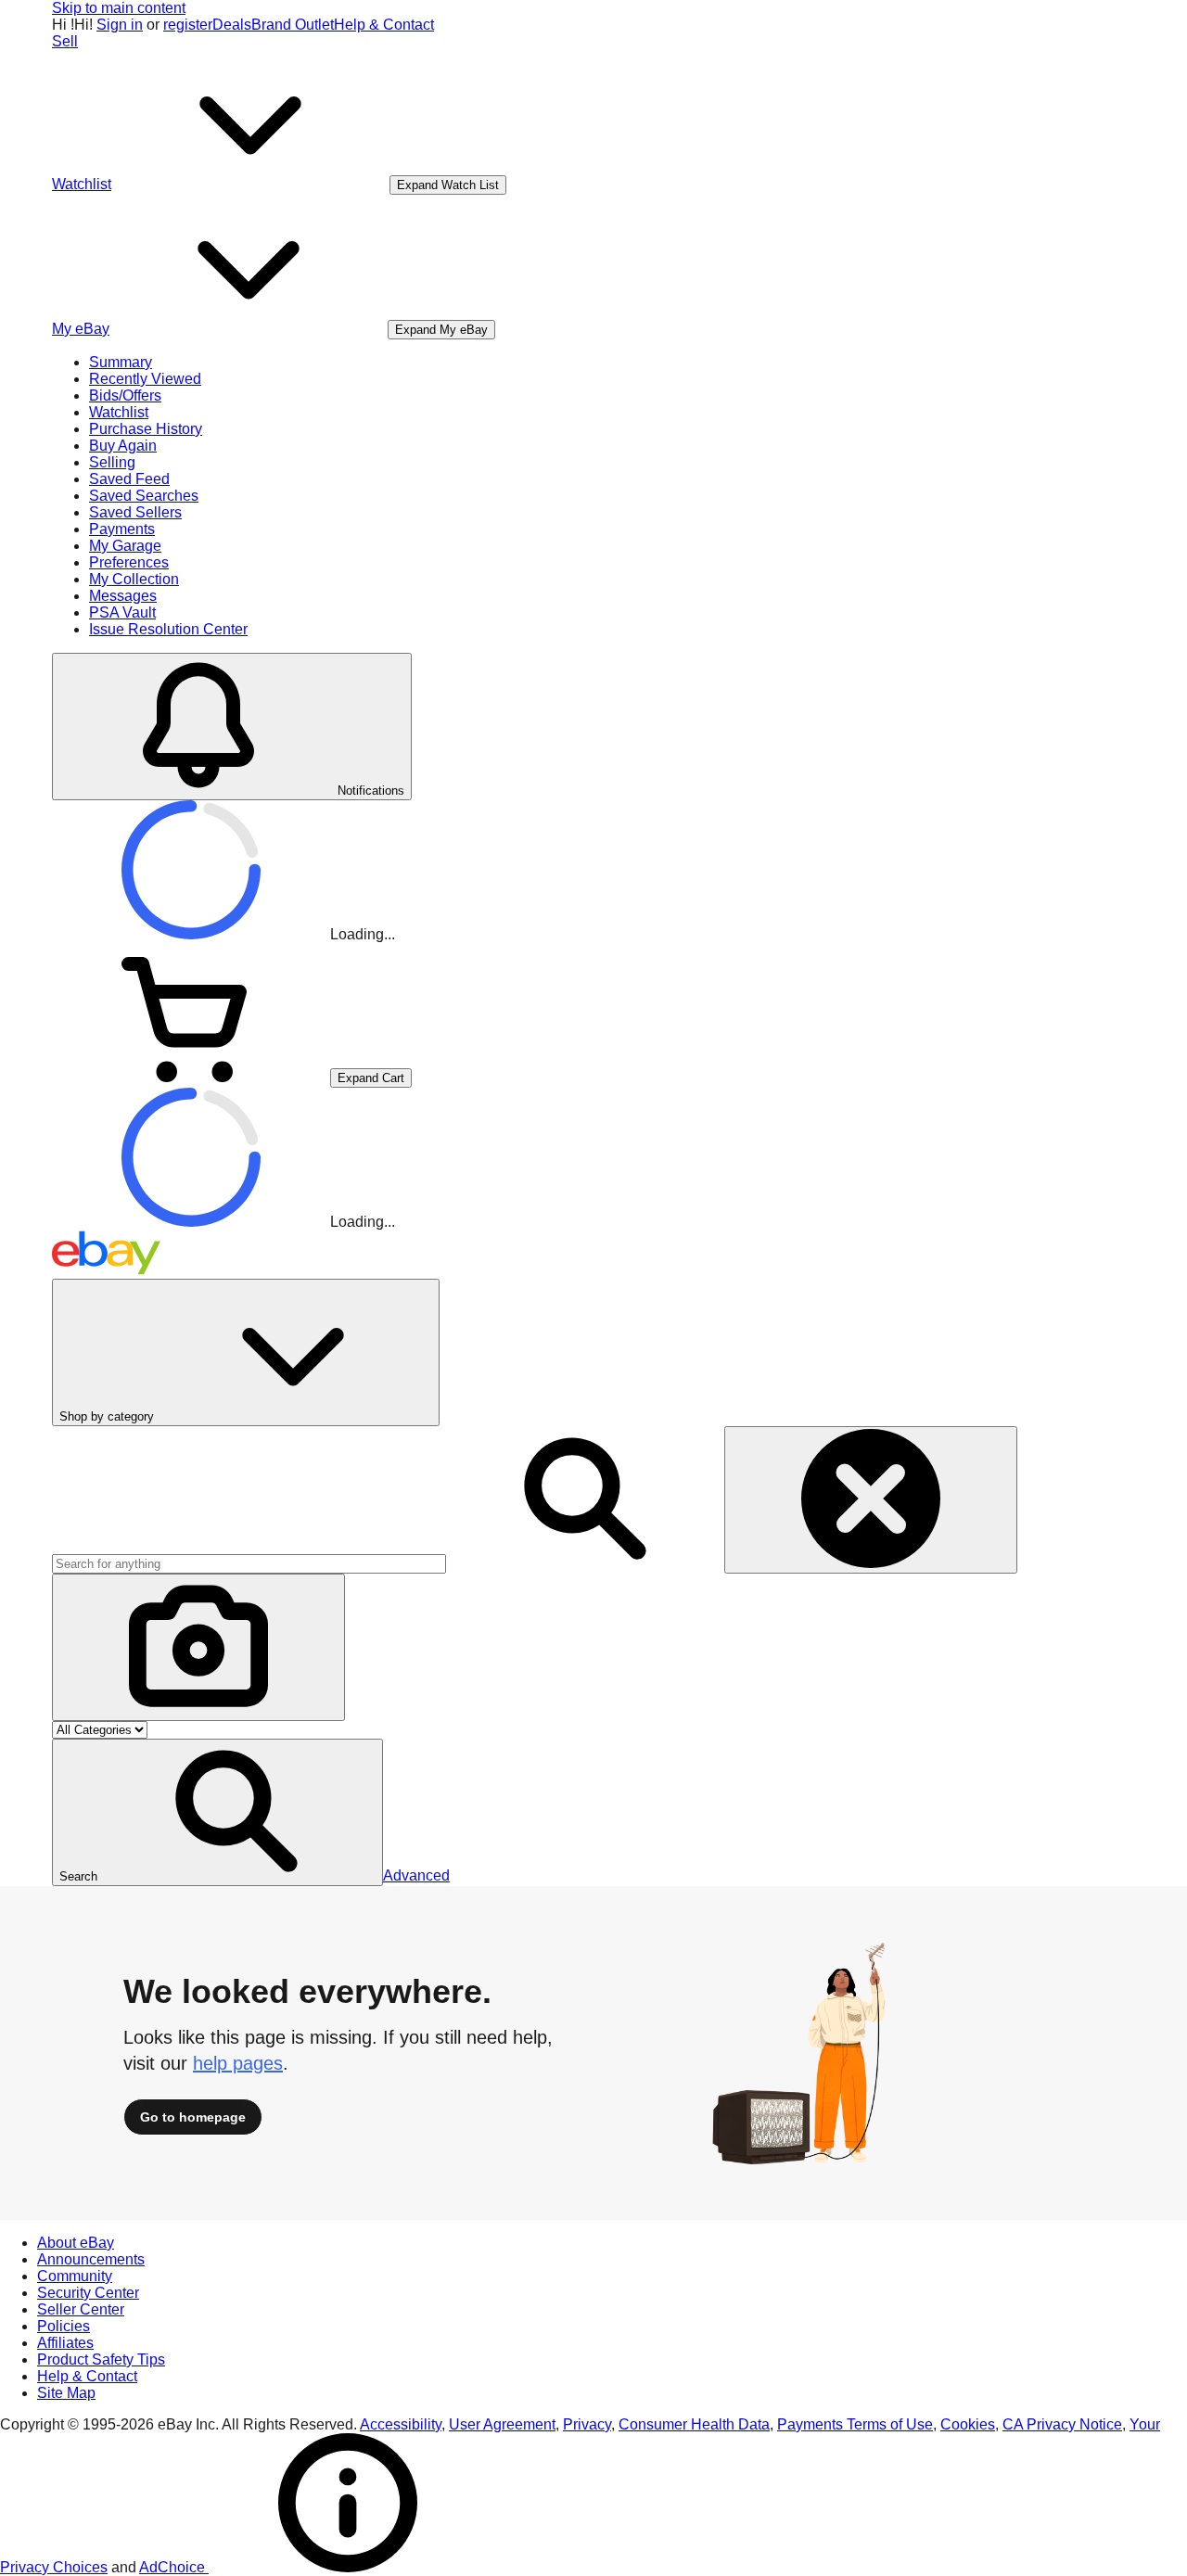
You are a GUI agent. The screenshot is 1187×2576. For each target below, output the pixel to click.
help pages (238, 2063)
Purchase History (146, 429)
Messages (123, 596)
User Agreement (502, 2424)
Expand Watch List (448, 185)
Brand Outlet (293, 25)
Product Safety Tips (101, 2359)
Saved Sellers (135, 512)
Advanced (416, 1875)
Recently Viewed (145, 379)
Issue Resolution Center (168, 629)
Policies (64, 2326)
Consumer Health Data (694, 2424)
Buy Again (123, 446)
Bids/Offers (125, 395)
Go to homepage (193, 2117)
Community (75, 2276)
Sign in (120, 25)
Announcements (91, 2259)
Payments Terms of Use (855, 2424)
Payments (122, 529)
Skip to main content (119, 8)
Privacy (587, 2424)
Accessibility (401, 2424)
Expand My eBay (441, 330)
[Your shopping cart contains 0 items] (191, 1077)
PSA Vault (122, 612)
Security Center (88, 2293)
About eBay (76, 2243)
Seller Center (81, 2309)
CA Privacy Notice (1062, 2424)
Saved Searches (144, 496)
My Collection (134, 579)
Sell (65, 41)
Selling (112, 462)
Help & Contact (384, 25)
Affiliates (65, 2343)
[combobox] (249, 1564)
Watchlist (119, 412)
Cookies (968, 2424)
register (188, 25)
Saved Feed (129, 479)
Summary (121, 362)
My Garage (125, 546)
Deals (232, 25)
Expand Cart (371, 1078)
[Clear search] (871, 1500)
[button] (217, 1812)
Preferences (129, 562)
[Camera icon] (198, 1647)
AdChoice (174, 2567)
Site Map (66, 2393)
